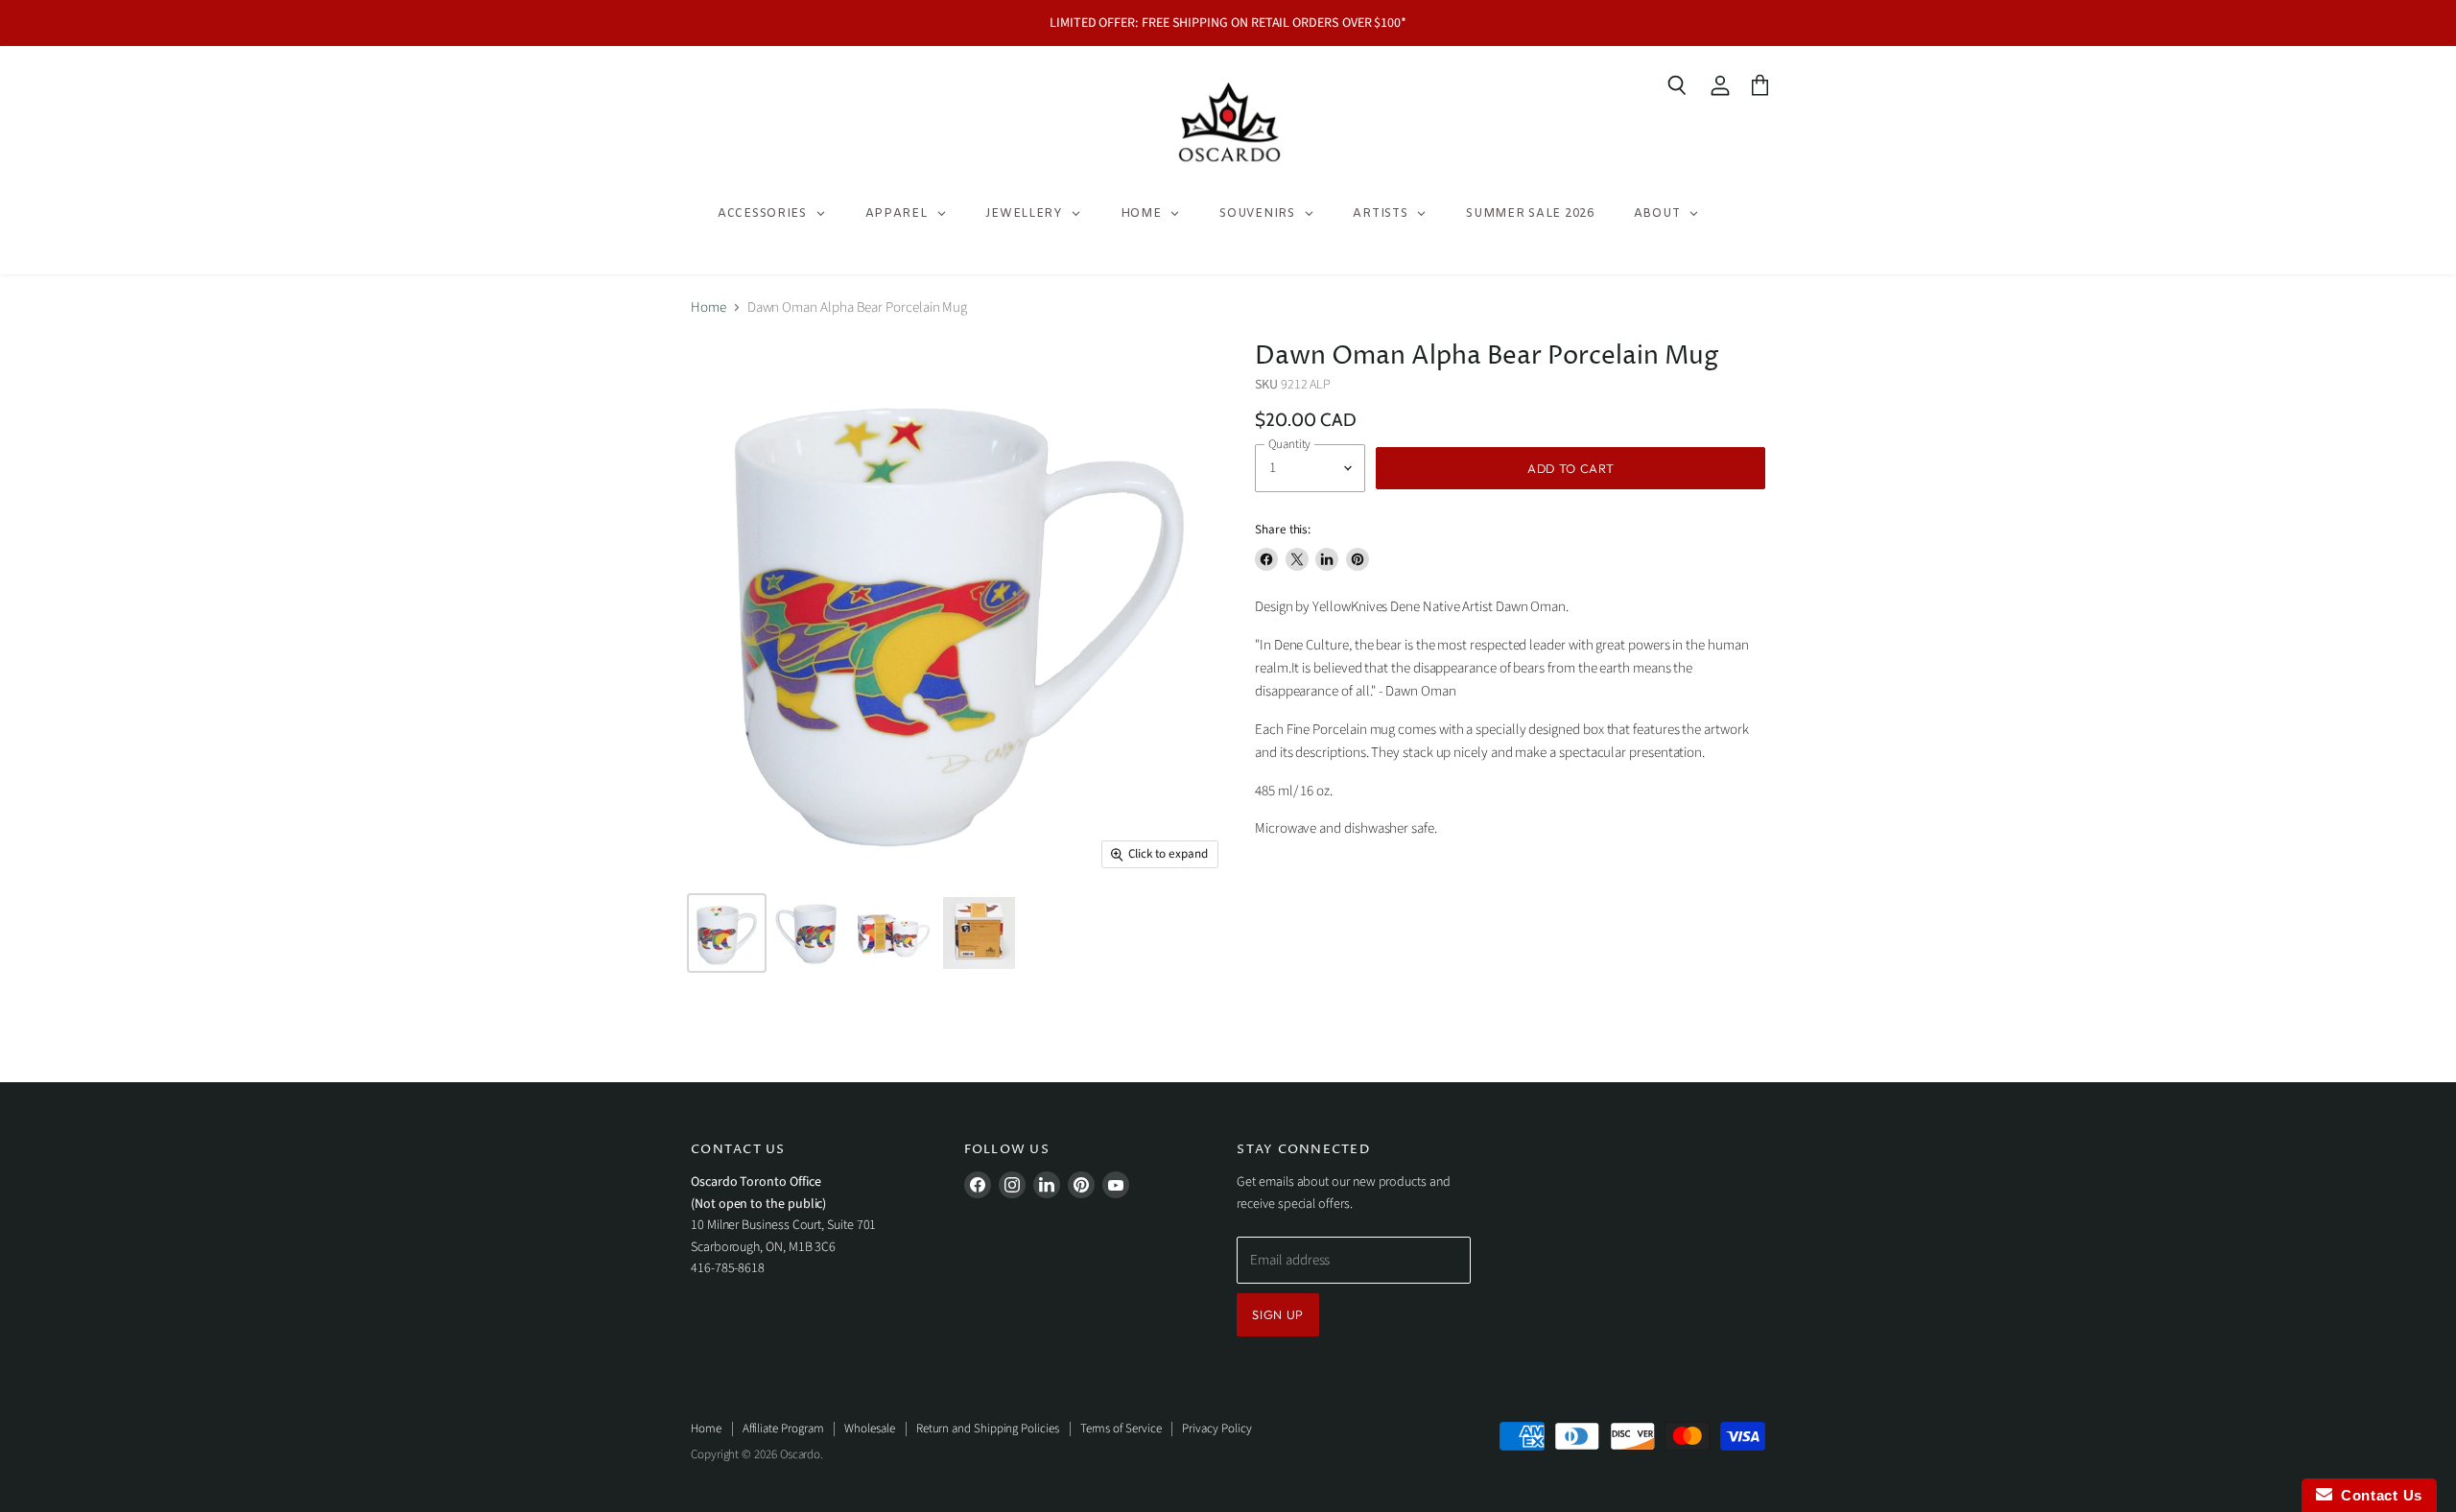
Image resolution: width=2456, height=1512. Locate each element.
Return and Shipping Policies (988, 1429)
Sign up (1278, 1314)
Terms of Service (1121, 1429)
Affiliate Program (783, 1429)
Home (708, 307)
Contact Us (2377, 1495)
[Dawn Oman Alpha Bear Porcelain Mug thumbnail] (727, 933)
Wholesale (869, 1429)
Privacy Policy (1216, 1429)
